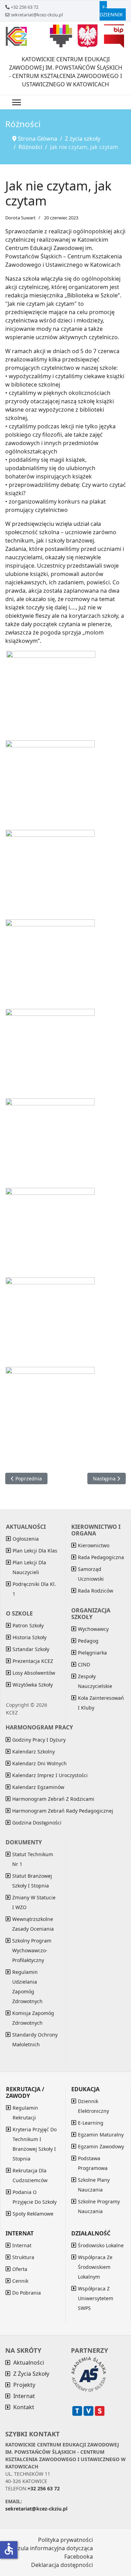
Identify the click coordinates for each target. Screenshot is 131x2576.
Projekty (24, 2385)
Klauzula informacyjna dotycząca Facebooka (50, 2552)
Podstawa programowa (93, 2163)
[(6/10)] (50, 1053)
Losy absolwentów (34, 1673)
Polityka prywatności (65, 2540)
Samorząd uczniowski (91, 1574)
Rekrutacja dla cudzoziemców (30, 2175)
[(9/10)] (50, 1322)
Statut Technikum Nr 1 (33, 1859)
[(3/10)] (50, 785)
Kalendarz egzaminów (38, 1787)
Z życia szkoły (31, 2374)
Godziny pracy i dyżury (39, 1740)
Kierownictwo (94, 1545)
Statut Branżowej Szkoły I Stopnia (32, 1881)
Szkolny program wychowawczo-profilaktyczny (32, 1950)
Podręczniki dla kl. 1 (34, 1589)
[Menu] (17, 102)
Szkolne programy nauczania (99, 2206)
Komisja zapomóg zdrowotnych (33, 2018)
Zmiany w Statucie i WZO (34, 1902)
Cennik (20, 2281)
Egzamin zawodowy (101, 2146)
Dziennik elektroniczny (93, 2106)
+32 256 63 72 (25, 7)
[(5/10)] (50, 964)
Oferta (20, 2269)
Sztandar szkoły (31, 1649)
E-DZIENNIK (111, 11)
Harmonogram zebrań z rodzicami (53, 1799)
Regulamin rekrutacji (25, 2113)
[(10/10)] (50, 1411)
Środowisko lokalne (101, 2245)
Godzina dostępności (37, 1823)
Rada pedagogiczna (101, 1557)
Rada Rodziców (96, 1591)
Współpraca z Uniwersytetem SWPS (96, 2298)
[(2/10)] (51, 695)
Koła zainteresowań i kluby (101, 1703)
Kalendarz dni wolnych (39, 1763)
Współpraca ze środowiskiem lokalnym (95, 2267)
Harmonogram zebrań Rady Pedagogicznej (63, 1811)
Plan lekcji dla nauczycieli (29, 1567)
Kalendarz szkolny (34, 1752)
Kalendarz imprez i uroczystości (50, 1775)
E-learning (91, 2123)
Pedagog (88, 1641)
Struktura (23, 2257)
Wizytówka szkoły (33, 1685)
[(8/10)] (50, 1232)
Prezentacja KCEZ (33, 1661)
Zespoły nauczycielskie (95, 1681)
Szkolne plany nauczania (94, 2185)
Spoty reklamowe (33, 2214)
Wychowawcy (93, 1629)
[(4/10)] (50, 874)
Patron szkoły (28, 1625)
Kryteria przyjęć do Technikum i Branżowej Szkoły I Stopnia (35, 2144)
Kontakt (24, 2407)
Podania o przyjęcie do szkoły (35, 2197)
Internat (22, 2245)
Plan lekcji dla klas (35, 1551)
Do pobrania (27, 2293)
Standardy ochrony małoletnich (35, 2040)
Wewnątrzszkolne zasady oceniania (33, 1924)
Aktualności (29, 2363)
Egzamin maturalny (101, 2135)
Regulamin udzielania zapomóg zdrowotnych (27, 1987)
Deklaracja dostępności (62, 2565)
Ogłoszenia (26, 1539)
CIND (84, 1664)
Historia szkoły (30, 1637)
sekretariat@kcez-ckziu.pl (37, 15)
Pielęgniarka (92, 1653)
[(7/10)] (50, 1143)
